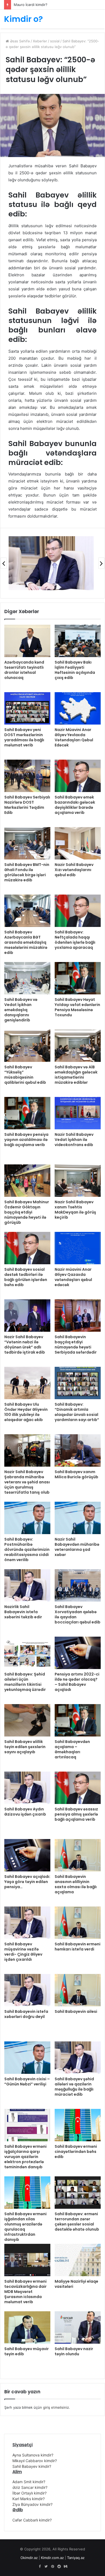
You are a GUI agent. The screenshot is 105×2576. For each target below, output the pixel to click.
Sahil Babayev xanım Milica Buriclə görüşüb (76, 1474)
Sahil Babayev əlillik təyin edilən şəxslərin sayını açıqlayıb (25, 1747)
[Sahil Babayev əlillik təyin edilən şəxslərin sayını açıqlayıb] (27, 1720)
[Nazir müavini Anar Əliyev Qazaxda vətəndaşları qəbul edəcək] (78, 1248)
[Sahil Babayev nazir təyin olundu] (78, 2327)
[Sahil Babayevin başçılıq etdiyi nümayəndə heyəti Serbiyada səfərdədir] (78, 1316)
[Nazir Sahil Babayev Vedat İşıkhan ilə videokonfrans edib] (78, 1113)
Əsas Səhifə (19, 41)
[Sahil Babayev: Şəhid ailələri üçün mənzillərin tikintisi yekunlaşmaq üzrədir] (27, 1653)
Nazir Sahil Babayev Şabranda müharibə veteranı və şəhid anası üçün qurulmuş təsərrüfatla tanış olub (27, 1482)
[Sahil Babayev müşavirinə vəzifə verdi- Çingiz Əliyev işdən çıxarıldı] (27, 1923)
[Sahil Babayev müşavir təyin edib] (27, 2327)
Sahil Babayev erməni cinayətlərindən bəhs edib (76, 2152)
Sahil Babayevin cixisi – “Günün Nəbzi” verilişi (27, 2081)
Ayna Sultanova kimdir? (33, 2455)
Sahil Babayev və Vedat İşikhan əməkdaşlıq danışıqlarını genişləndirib (21, 1010)
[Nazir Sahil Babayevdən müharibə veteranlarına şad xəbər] (78, 1518)
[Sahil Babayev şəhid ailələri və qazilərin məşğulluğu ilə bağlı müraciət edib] (78, 2058)
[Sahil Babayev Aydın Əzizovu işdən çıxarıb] (27, 1788)
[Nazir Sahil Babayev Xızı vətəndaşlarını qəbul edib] (78, 843)
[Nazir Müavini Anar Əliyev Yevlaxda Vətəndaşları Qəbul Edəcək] (78, 708)
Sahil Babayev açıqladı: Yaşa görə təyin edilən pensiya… (27, 1882)
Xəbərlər (40, 41)
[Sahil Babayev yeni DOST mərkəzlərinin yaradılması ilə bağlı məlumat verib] (27, 708)
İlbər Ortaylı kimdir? (29, 2493)
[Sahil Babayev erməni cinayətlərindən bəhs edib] (78, 2125)
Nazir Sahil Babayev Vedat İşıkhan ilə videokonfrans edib (74, 1140)
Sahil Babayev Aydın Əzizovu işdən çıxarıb (25, 1812)
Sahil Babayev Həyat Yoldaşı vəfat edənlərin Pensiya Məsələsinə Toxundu (77, 1007)
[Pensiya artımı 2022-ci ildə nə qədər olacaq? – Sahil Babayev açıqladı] (78, 1653)
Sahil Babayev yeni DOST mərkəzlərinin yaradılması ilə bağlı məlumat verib (24, 737)
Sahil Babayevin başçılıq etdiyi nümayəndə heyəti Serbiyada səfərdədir (76, 1345)
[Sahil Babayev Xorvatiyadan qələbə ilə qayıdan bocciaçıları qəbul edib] (78, 1585)
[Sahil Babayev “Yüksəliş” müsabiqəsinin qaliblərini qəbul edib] (27, 1046)
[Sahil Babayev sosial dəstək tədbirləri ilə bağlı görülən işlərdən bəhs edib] (27, 1248)
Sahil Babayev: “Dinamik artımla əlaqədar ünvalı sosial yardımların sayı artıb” (77, 1412)
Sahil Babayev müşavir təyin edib (27, 2351)
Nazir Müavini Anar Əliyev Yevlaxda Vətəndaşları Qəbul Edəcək (74, 737)
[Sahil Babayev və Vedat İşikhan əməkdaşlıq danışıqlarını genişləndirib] (27, 978)
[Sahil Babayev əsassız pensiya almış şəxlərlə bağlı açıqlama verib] (78, 1788)
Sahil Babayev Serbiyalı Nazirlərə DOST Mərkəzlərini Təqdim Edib (27, 805)
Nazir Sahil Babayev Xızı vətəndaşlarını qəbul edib (74, 870)
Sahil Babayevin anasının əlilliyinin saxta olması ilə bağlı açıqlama (76, 1884)
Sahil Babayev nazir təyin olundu (74, 2351)
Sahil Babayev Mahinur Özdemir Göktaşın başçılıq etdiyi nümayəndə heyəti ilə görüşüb (27, 1212)
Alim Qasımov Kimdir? (31, 5)
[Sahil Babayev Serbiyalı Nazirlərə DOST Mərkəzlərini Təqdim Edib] (27, 776)
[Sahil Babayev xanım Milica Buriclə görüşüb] (78, 1450)
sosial (55, 41)
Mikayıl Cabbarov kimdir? (35, 2461)
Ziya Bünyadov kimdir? (32, 2504)
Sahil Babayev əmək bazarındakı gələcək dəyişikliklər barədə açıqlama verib (75, 805)
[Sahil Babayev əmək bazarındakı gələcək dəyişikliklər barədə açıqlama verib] (78, 776)
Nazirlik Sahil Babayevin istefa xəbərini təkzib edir (23, 1612)
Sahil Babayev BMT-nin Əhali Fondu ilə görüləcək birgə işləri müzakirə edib (27, 872)
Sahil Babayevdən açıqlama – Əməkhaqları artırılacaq (72, 1749)
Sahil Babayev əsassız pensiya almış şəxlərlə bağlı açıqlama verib (76, 1814)
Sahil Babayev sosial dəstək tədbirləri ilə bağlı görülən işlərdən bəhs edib (26, 1277)
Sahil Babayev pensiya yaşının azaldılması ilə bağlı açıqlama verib (26, 1140)
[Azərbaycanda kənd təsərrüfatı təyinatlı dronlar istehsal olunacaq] (27, 641)
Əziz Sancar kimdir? (30, 2487)
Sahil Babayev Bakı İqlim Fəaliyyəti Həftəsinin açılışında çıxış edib (75, 670)
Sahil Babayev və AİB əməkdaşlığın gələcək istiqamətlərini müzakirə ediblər (76, 1075)
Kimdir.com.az (52, 2558)
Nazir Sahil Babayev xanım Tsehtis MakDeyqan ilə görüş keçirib (75, 1210)
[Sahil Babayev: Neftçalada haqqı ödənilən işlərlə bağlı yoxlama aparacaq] (78, 911)
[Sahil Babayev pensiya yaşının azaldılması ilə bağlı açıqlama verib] (27, 1113)
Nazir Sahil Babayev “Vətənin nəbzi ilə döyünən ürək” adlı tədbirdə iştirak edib (25, 1345)
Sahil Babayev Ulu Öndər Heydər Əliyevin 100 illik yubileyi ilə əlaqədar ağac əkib (26, 1412)
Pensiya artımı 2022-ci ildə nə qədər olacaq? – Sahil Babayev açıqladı (77, 1682)
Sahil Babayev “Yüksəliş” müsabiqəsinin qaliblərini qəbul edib (25, 1075)
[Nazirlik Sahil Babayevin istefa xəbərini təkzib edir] (27, 1585)
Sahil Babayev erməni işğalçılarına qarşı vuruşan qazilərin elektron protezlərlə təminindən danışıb (25, 2157)
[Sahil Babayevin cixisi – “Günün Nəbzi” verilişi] (27, 2058)
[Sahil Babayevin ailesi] (78, 1990)
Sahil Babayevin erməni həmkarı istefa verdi (78, 1947)
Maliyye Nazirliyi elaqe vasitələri (76, 2284)
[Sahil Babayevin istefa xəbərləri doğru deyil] (27, 1990)
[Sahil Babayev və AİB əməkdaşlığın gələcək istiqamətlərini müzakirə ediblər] (78, 1046)
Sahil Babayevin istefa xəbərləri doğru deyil (26, 2014)
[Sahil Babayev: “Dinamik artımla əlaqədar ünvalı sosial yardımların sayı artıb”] (78, 1383)
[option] (51, 563)
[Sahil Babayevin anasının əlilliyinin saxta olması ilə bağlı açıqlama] (78, 1855)
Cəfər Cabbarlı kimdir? (32, 2520)
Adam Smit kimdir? (29, 2482)
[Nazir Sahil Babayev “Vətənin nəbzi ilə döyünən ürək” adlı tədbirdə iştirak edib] (27, 1316)
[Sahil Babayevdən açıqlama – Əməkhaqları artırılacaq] (78, 1720)
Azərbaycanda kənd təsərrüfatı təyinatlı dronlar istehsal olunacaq (24, 670)
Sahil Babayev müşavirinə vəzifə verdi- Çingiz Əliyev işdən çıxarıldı (23, 1952)
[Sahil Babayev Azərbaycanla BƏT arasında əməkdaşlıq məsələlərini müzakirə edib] (27, 911)
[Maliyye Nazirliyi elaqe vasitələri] (78, 2260)
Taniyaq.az (76, 2558)
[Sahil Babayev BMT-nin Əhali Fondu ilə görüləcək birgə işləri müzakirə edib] (27, 843)
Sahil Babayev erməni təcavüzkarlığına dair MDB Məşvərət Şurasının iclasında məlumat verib (25, 2292)
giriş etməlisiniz (56, 2407)
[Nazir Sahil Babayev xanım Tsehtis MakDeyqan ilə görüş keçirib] (78, 1181)
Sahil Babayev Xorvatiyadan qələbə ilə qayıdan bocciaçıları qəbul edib (78, 1614)
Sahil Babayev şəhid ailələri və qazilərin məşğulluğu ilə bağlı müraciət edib (74, 2087)
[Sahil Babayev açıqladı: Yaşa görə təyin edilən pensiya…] (27, 1855)
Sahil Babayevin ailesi (76, 2011)
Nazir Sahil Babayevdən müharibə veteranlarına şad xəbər (77, 1547)
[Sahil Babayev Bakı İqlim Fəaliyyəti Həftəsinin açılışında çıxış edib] (78, 641)
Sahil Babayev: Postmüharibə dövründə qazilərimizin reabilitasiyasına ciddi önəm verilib (27, 1549)
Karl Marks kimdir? (29, 2499)
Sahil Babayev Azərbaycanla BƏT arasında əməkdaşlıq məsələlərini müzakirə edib (26, 942)
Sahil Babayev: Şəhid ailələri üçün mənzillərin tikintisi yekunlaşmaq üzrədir (25, 1682)
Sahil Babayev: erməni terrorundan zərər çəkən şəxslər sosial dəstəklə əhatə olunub (77, 2222)
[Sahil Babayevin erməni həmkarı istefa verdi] (78, 1923)
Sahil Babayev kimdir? (32, 2466)
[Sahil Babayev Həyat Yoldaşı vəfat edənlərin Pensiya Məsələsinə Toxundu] (78, 978)
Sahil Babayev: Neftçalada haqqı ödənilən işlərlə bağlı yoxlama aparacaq (75, 940)
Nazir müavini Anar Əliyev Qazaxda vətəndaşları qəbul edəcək (73, 1277)
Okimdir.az (29, 2558)
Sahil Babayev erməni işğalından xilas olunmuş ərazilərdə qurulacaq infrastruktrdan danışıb (25, 2227)
